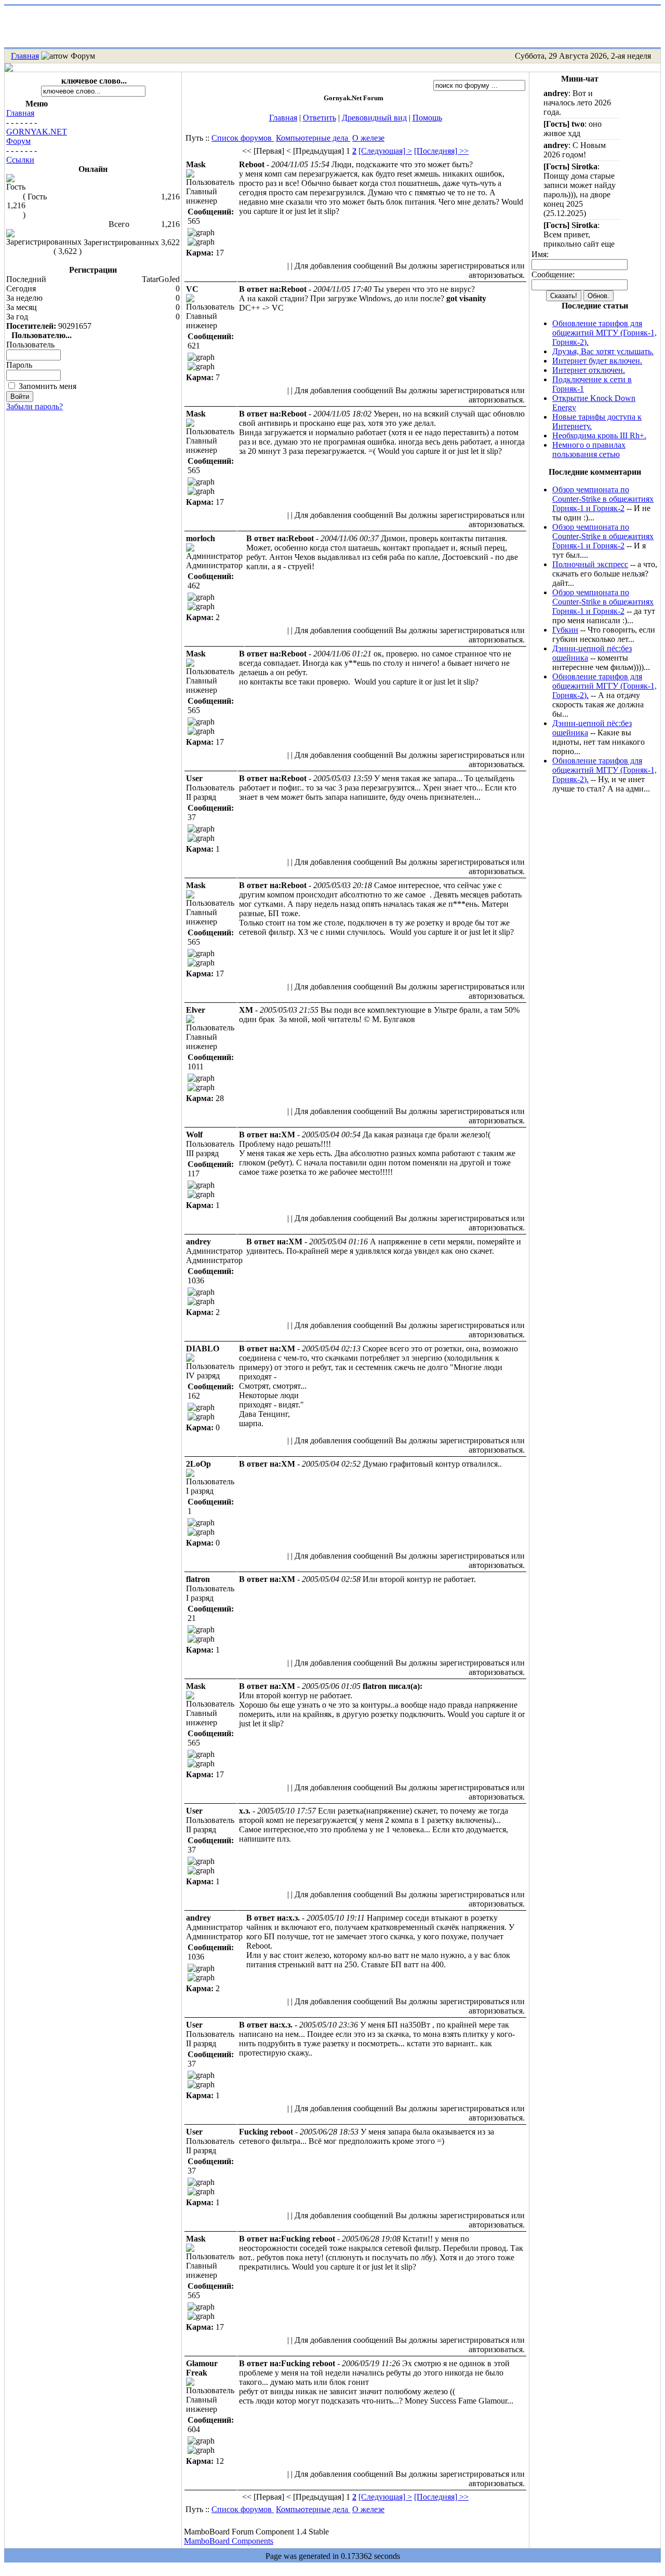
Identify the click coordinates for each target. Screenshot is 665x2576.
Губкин (565, 630)
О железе (368, 138)
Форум (18, 141)
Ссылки (20, 160)
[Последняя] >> (441, 151)
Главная (25, 56)
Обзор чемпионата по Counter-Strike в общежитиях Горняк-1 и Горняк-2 (603, 499)
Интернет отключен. (589, 370)
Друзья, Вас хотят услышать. (603, 351)
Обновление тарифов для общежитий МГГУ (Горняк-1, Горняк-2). (604, 333)
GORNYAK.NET (37, 132)
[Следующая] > (385, 151)
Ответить (320, 118)
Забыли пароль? (35, 406)
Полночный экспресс (590, 564)
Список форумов (243, 138)
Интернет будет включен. (597, 361)
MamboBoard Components (229, 2541)
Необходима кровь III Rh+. (599, 435)
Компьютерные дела (313, 138)
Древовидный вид (374, 118)
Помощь (427, 118)
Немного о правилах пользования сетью (589, 450)
